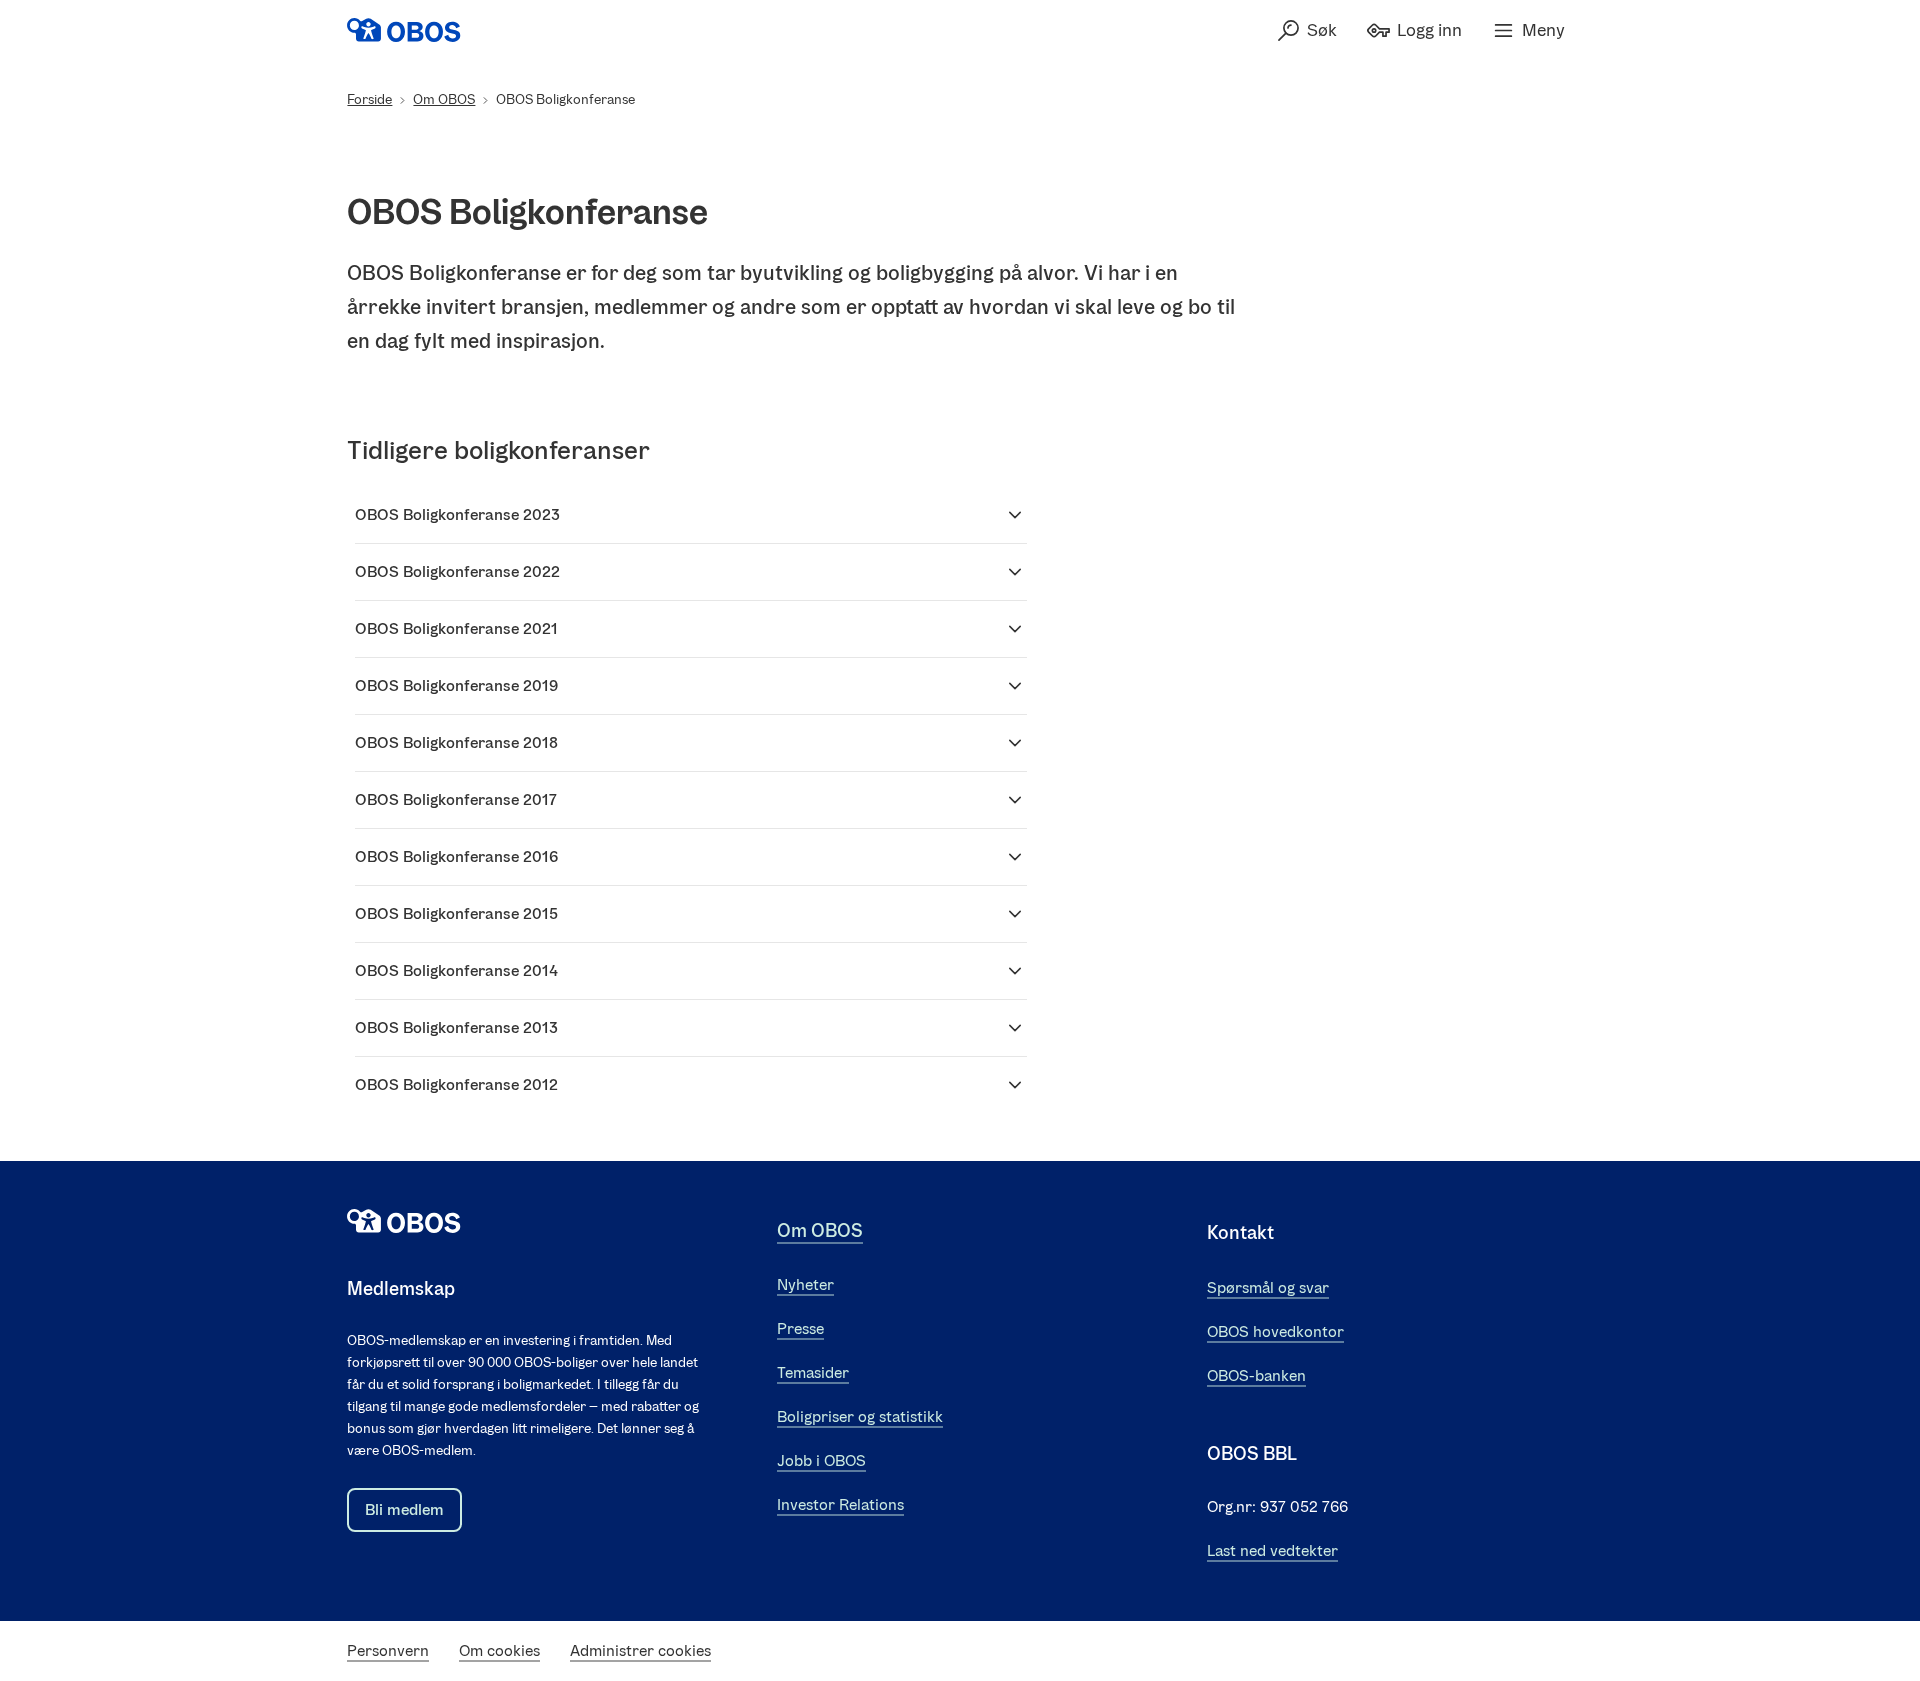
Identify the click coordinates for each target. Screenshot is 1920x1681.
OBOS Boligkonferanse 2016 (456, 856)
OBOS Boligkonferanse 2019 (456, 685)
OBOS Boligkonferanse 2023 (457, 514)
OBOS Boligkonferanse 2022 (457, 571)
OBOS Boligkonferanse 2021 (456, 628)
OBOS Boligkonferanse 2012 (456, 1084)
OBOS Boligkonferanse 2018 (456, 742)
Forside (369, 99)
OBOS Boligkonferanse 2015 (456, 913)
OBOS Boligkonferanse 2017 (456, 799)
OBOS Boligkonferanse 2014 (456, 970)
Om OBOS (444, 99)
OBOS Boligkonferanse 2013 (456, 1027)
